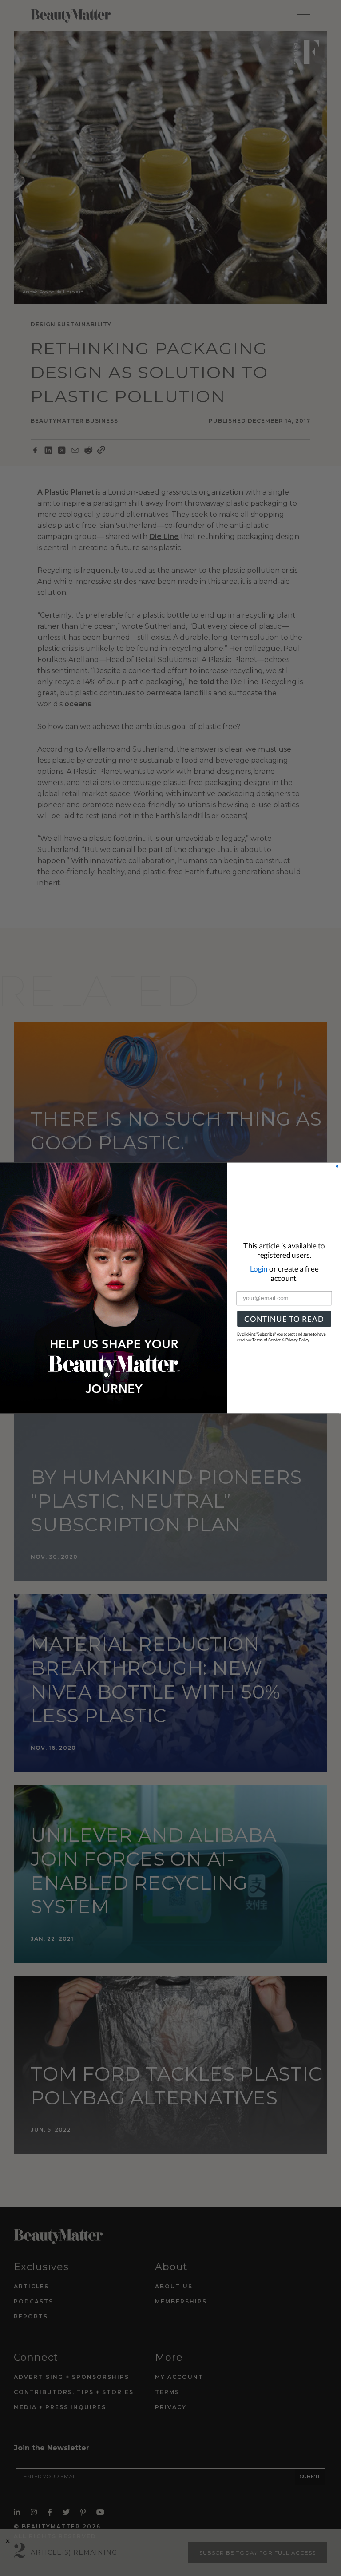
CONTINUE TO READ (284, 1319)
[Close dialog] (337, 1167)
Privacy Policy (297, 1340)
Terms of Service (267, 1340)
